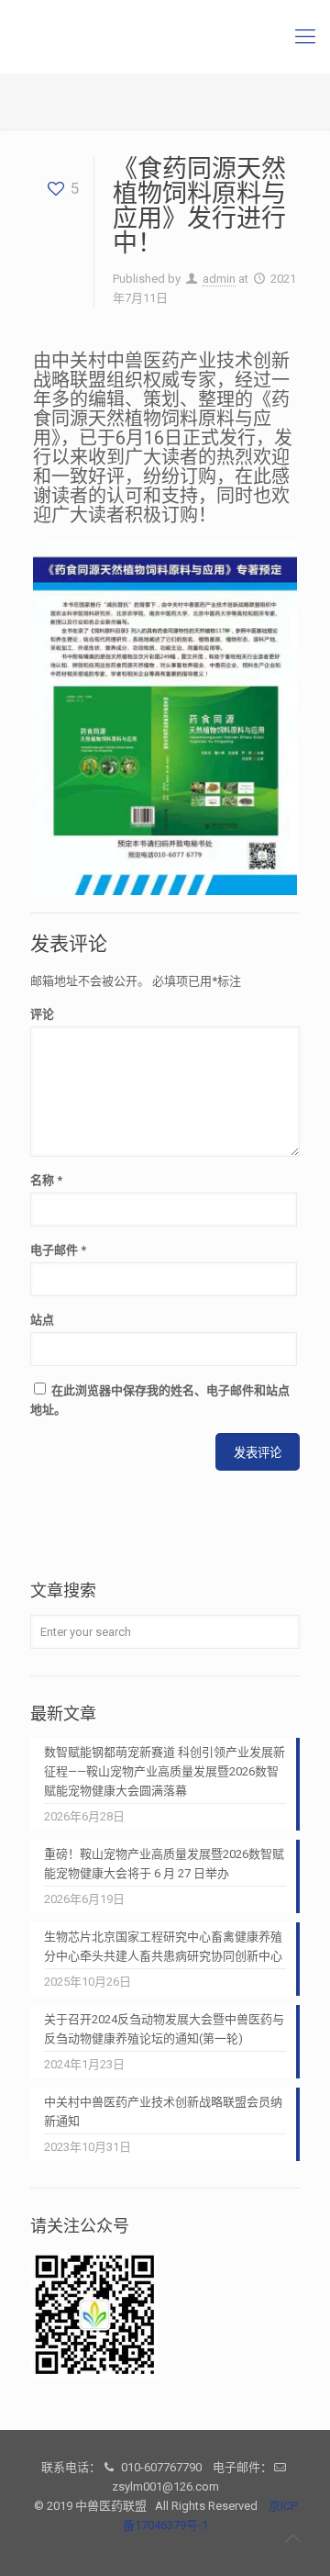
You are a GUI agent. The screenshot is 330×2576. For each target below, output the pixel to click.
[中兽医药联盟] (165, 37)
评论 (42, 1014)
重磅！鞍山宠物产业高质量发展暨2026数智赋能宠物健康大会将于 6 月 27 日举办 (164, 1864)
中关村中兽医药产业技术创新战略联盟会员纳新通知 (163, 2111)
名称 (46, 1180)
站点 (42, 1320)
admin (219, 279)
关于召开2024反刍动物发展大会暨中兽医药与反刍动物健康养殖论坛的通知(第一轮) (164, 2029)
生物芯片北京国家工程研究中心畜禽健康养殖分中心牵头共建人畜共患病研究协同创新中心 (163, 1946)
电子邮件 (58, 1250)
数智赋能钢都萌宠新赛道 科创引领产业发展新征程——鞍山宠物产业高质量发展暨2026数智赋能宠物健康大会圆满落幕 (165, 1771)
